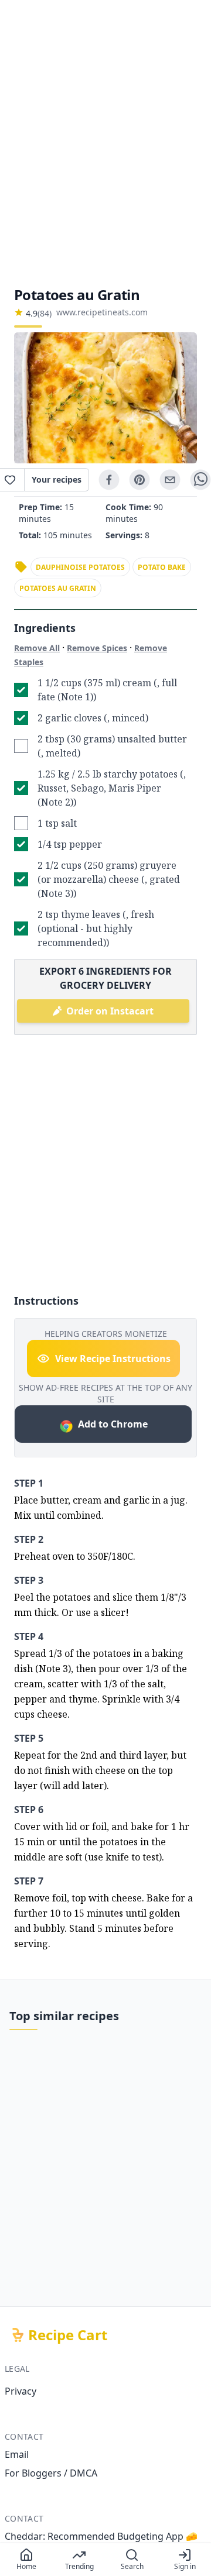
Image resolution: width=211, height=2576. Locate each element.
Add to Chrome (113, 1424)
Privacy (21, 2391)
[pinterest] (139, 480)
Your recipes (57, 479)
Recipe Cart (68, 2335)
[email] (170, 480)
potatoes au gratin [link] (58, 588)
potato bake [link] (162, 567)
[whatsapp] (200, 480)
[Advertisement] (105, 143)
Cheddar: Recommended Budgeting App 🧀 (101, 2536)
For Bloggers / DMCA (51, 2473)
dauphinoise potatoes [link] (80, 567)
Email (17, 2454)
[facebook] (109, 480)
